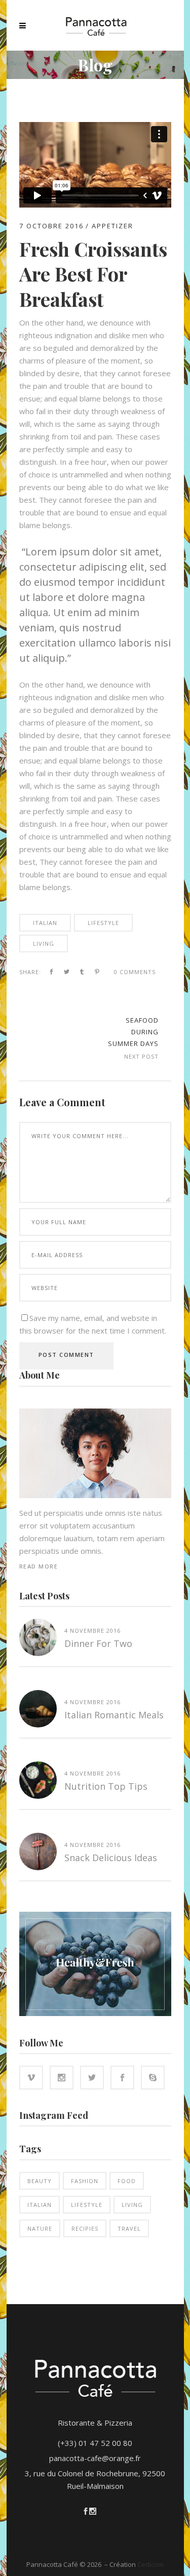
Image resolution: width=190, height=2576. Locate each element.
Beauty (40, 2181)
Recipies (85, 2228)
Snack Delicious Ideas (111, 1858)
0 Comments (135, 972)
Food (127, 2181)
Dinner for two (98, 1643)
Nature (40, 2228)
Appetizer (112, 226)
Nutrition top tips (106, 1786)
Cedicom (150, 2564)
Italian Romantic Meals (114, 1715)
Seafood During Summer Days (133, 1032)
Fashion (85, 2181)
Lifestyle (103, 923)
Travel (129, 2228)
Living (44, 943)
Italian (45, 923)
